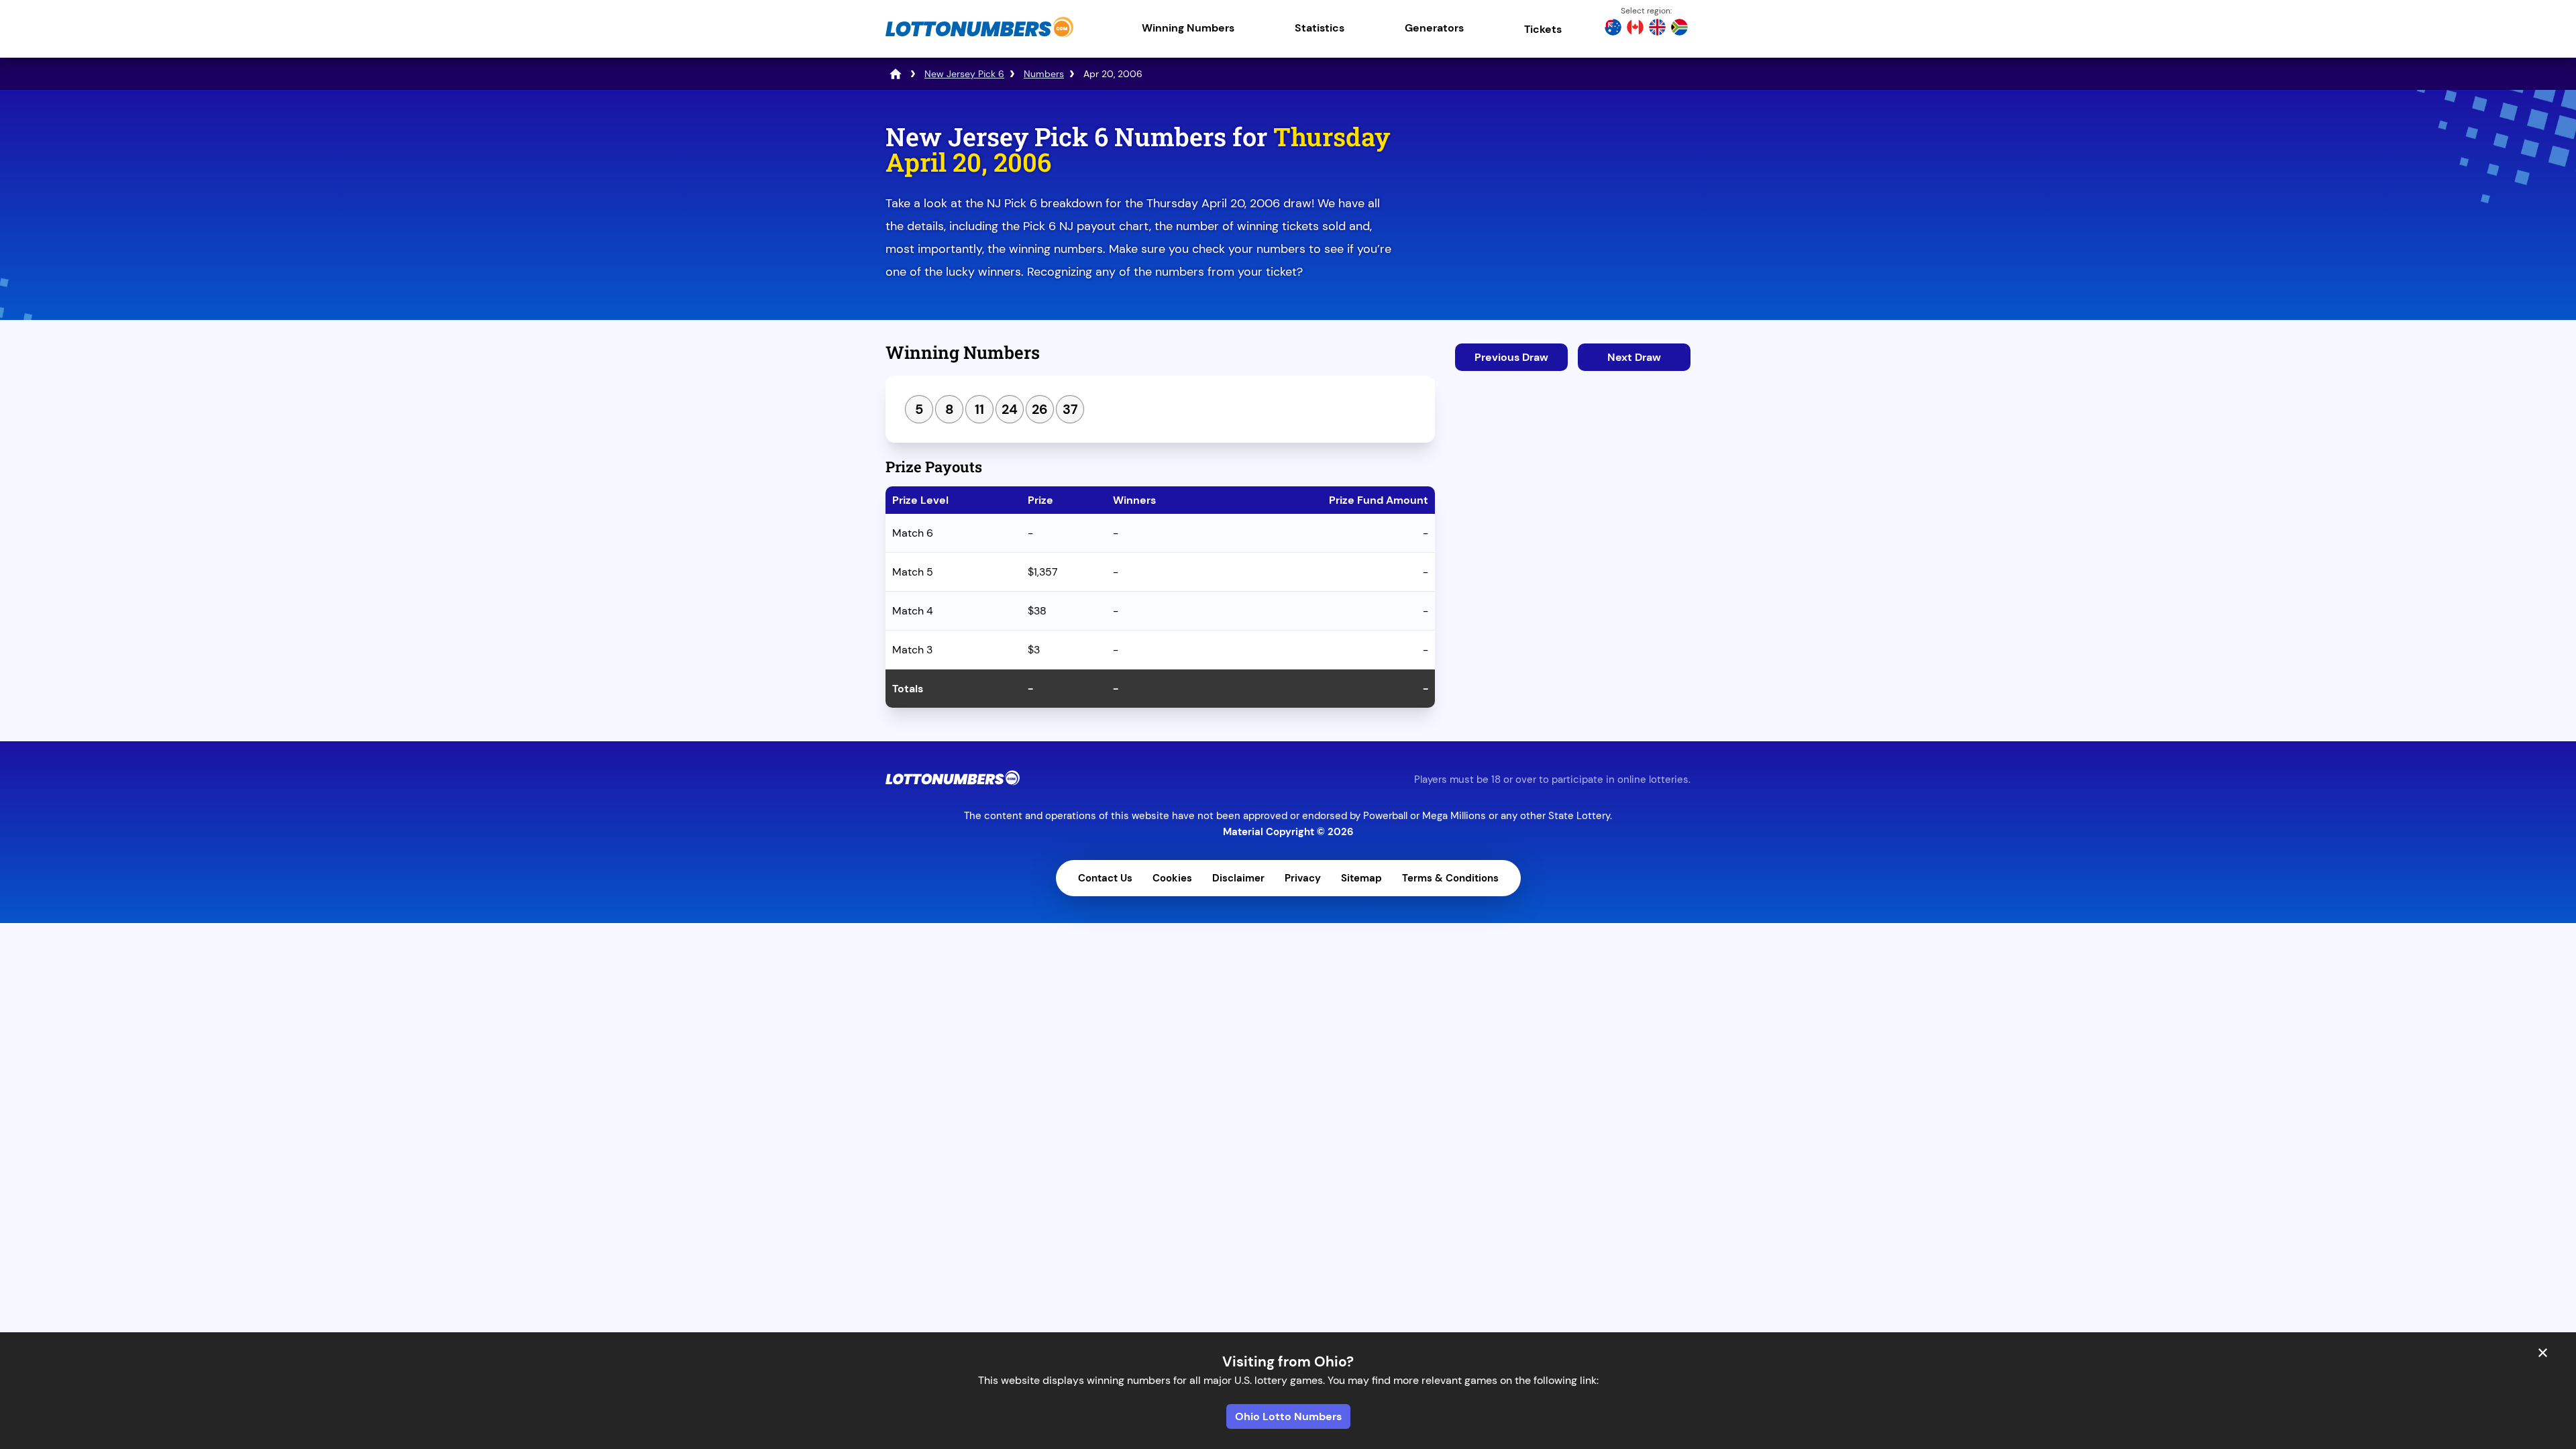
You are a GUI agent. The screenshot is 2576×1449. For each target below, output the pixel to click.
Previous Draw (1511, 357)
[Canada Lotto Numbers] (1635, 29)
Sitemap (1361, 878)
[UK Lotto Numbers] (1657, 29)
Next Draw (1634, 357)
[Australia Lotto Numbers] (1613, 29)
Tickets (1543, 29)
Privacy (1303, 878)
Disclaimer (1238, 878)
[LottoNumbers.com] (979, 37)
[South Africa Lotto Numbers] (1679, 29)
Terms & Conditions (1450, 878)
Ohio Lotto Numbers (1288, 1416)
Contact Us (1105, 878)
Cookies (1172, 878)
